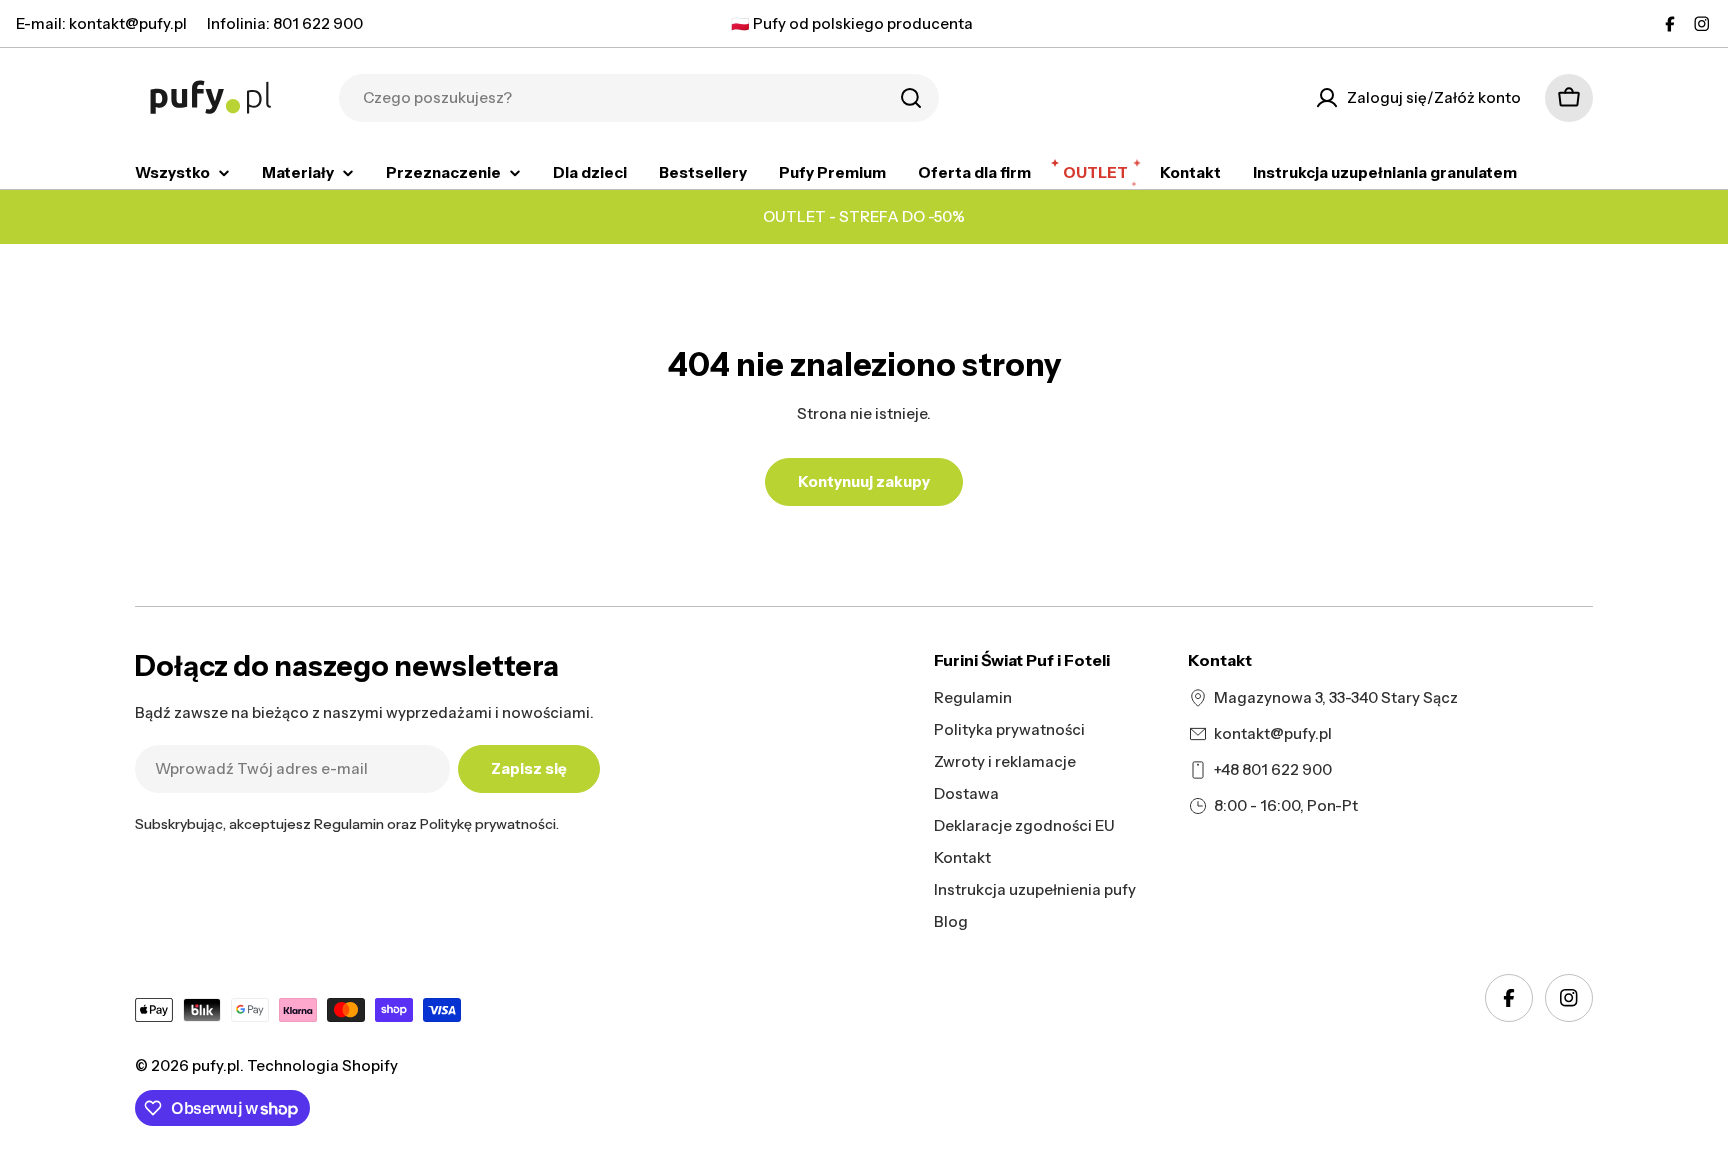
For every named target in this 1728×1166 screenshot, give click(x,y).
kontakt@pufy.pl (1273, 733)
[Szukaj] (911, 98)
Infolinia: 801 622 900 (285, 23)
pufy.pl (216, 1065)
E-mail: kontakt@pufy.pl (101, 23)
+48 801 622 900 (1273, 769)
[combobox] (639, 98)
